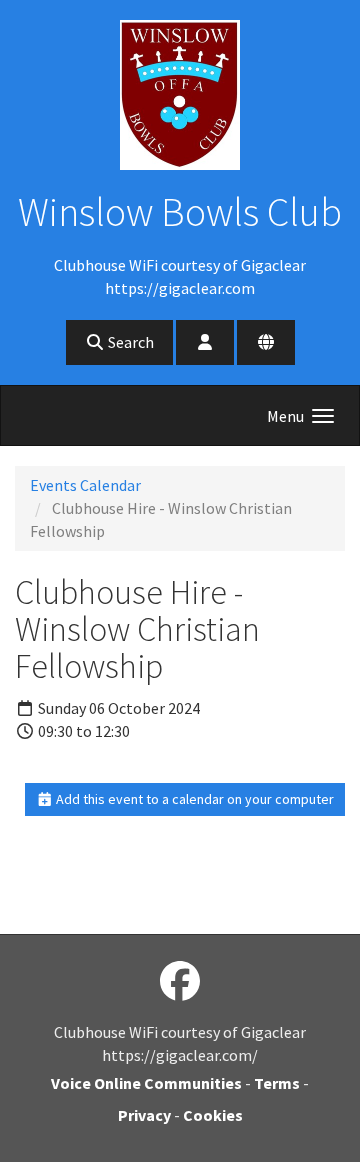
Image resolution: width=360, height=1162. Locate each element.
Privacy (144, 1115)
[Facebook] (180, 982)
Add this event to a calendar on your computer (193, 799)
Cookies (213, 1115)
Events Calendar (85, 485)
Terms (277, 1083)
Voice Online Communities (146, 1083)
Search (129, 342)
